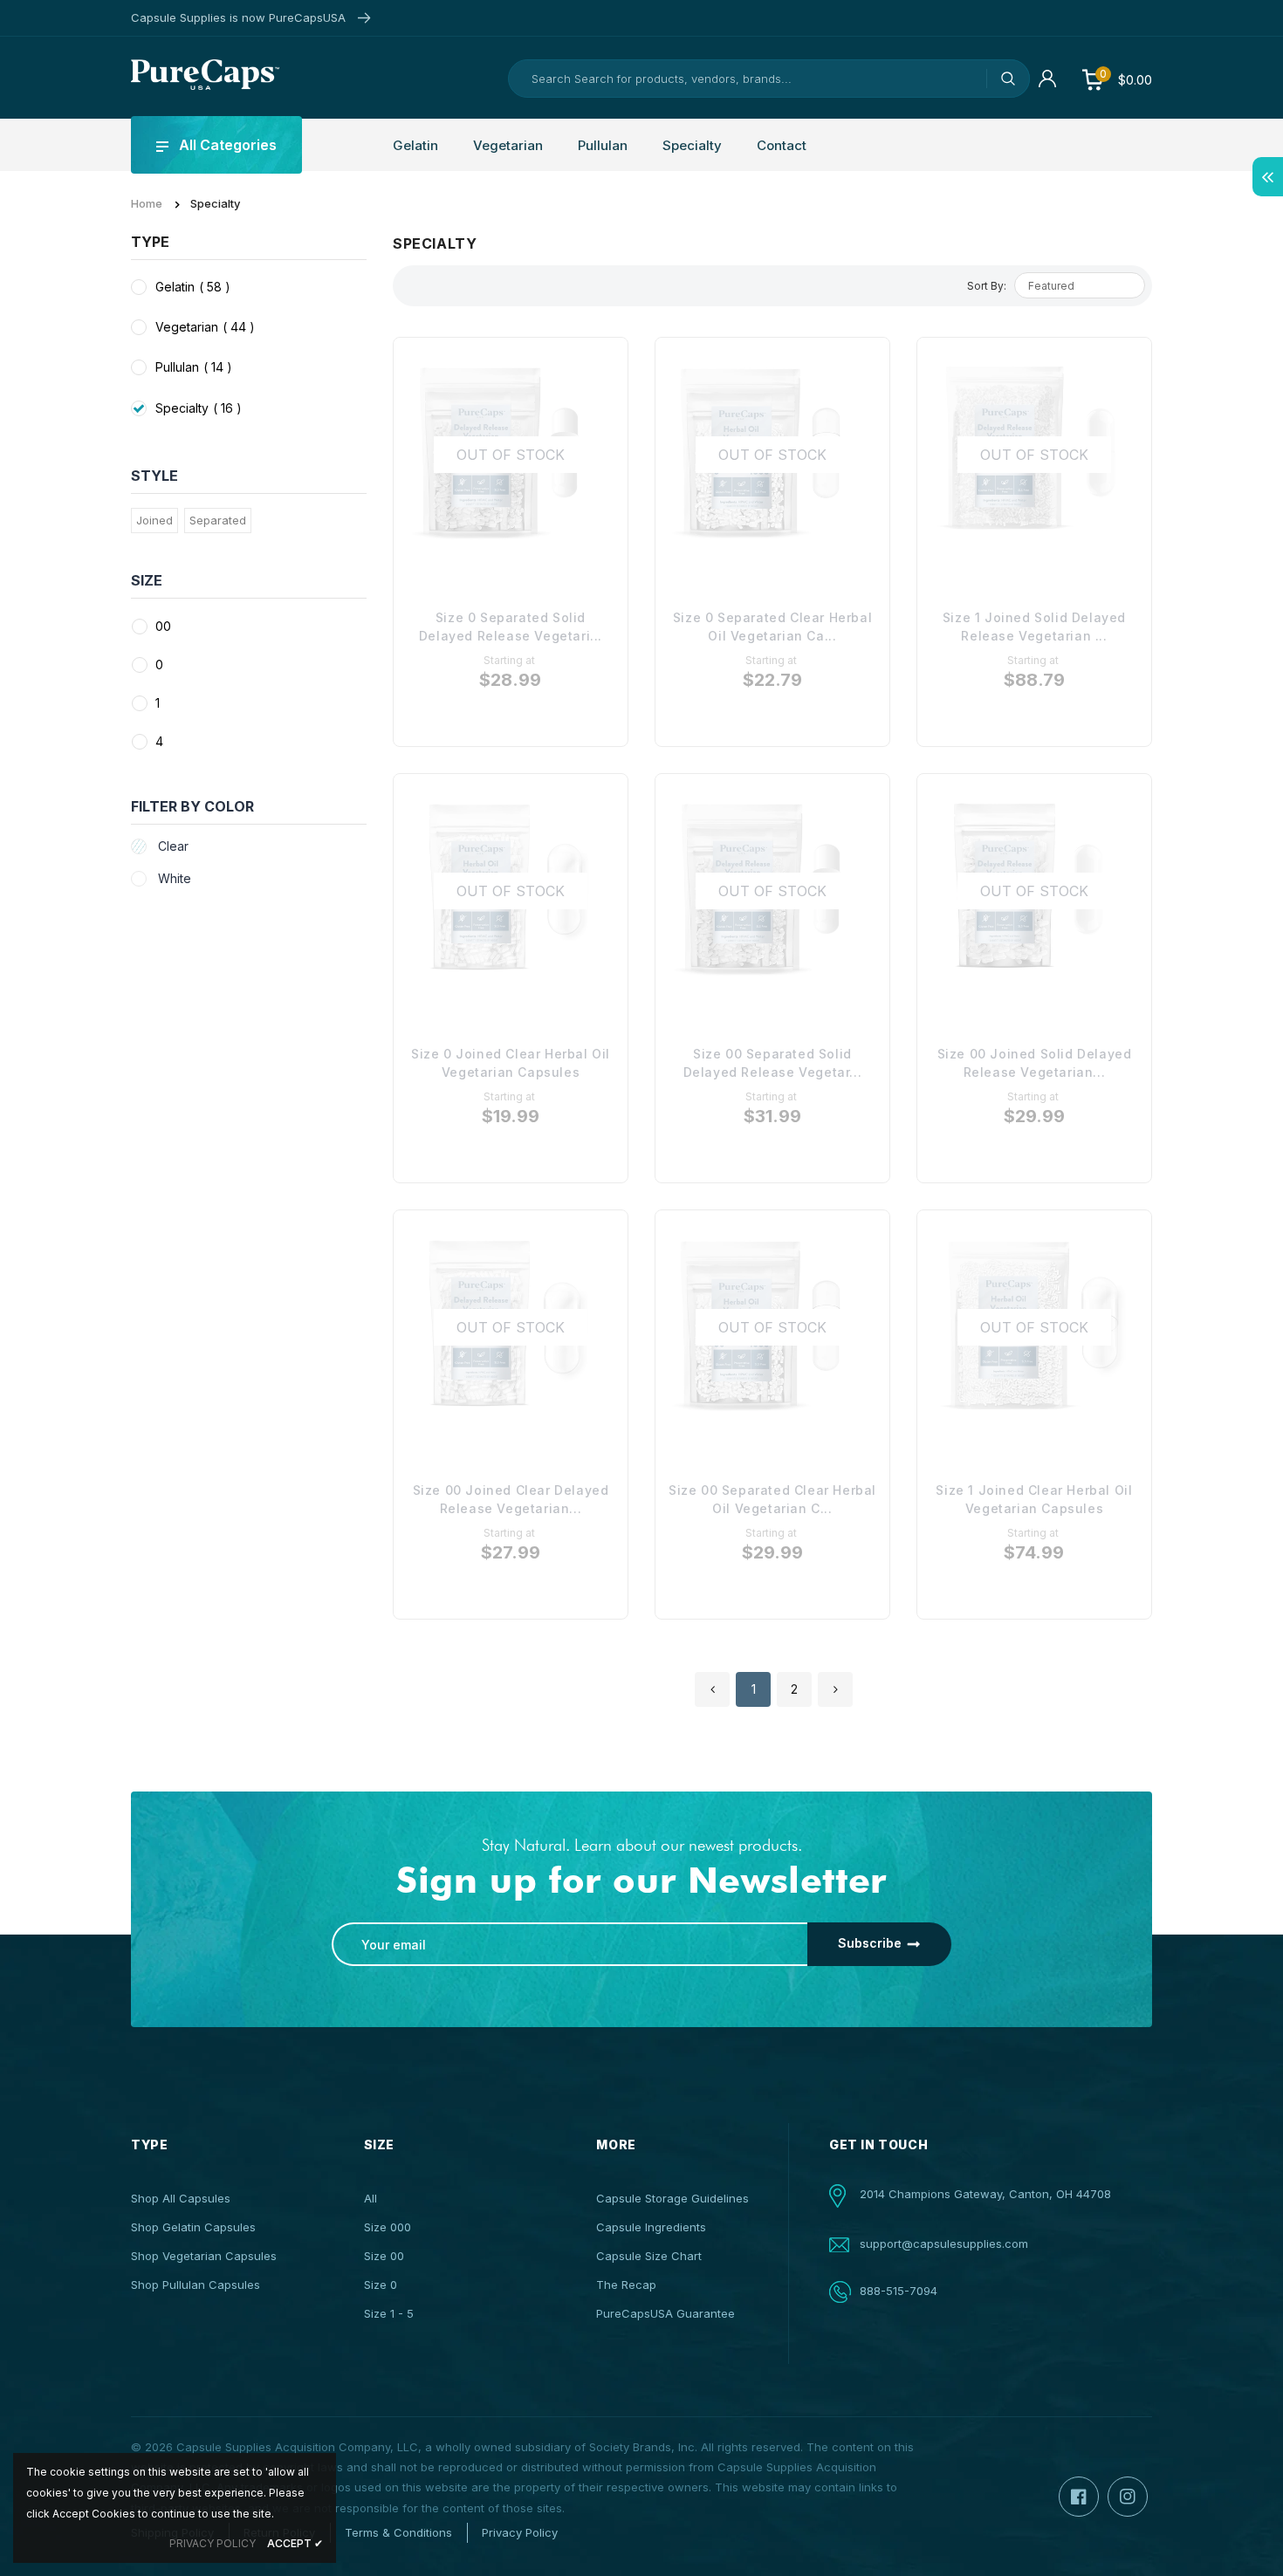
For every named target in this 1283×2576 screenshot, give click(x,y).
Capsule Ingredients (651, 2227)
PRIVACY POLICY (213, 2543)
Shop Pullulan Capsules (196, 2285)
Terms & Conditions (398, 2532)
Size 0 (381, 2285)
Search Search (1008, 79)
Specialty (199, 408)
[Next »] (835, 1689)
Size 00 (384, 2256)
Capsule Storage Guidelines (672, 2198)
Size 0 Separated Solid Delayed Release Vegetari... (511, 627)
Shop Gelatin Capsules (193, 2227)
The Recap (626, 2285)
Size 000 (388, 2227)
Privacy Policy (520, 2532)
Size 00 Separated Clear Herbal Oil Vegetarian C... (772, 1499)
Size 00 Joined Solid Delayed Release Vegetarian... (1035, 1063)
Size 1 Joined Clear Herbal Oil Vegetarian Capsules (1034, 1499)
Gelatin (193, 287)
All (370, 2198)
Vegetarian (205, 327)
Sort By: (987, 286)
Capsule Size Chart (649, 2256)
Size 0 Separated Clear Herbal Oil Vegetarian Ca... (772, 627)
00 (163, 626)
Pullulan (194, 367)
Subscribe (870, 1943)
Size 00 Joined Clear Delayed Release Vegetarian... (511, 1499)
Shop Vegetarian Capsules (204, 2256)
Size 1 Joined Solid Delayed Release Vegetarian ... (1034, 627)
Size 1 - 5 (389, 2313)
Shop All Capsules (181, 2198)
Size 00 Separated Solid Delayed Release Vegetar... (773, 1063)
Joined (154, 520)
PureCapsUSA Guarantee (666, 2313)
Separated (218, 520)
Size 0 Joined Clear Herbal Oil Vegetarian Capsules (511, 1063)
